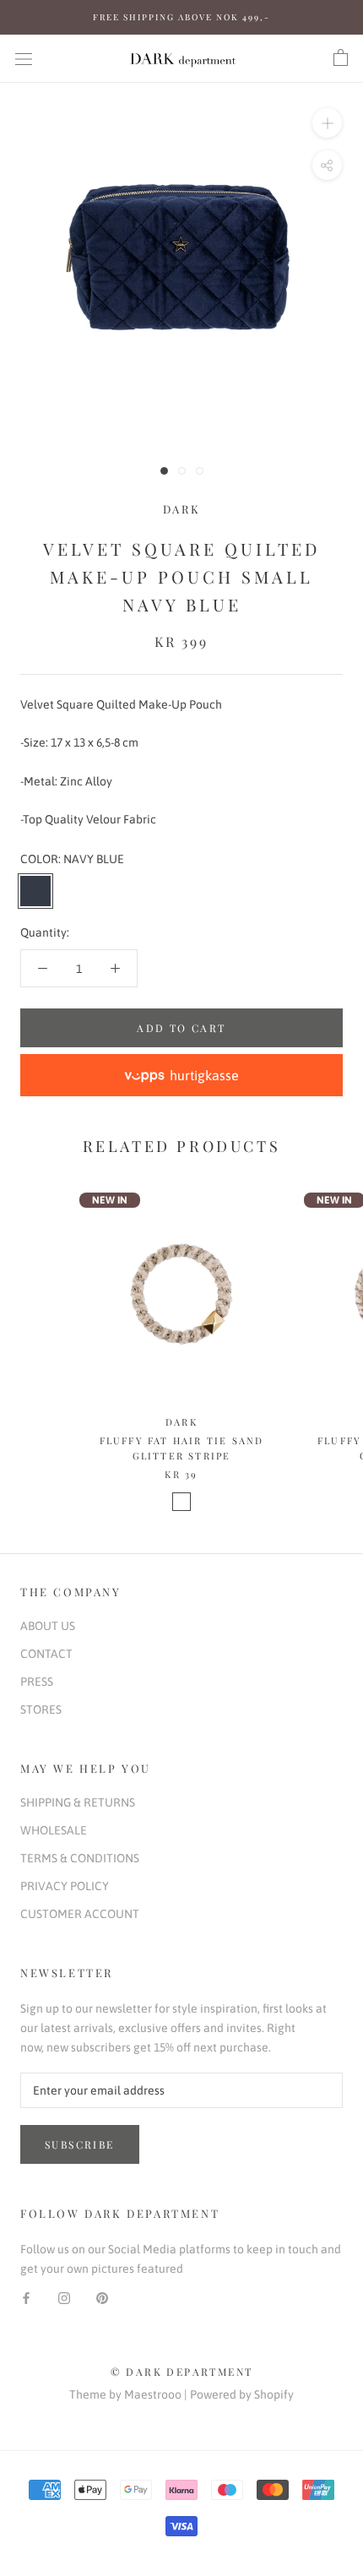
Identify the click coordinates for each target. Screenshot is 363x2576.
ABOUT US (48, 1626)
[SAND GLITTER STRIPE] (181, 1502)
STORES (41, 1709)
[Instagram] (64, 2298)
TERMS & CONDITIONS (80, 1858)
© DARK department (182, 2372)
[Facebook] (26, 2298)
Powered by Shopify (242, 2394)
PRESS (37, 1682)
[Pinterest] (102, 2298)
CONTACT (46, 1654)
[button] (181, 1075)
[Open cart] (341, 58)
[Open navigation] (24, 58)
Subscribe (80, 2144)
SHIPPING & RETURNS (78, 1802)
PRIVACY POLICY (65, 1886)
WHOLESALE (54, 1830)
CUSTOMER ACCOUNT (80, 1914)
